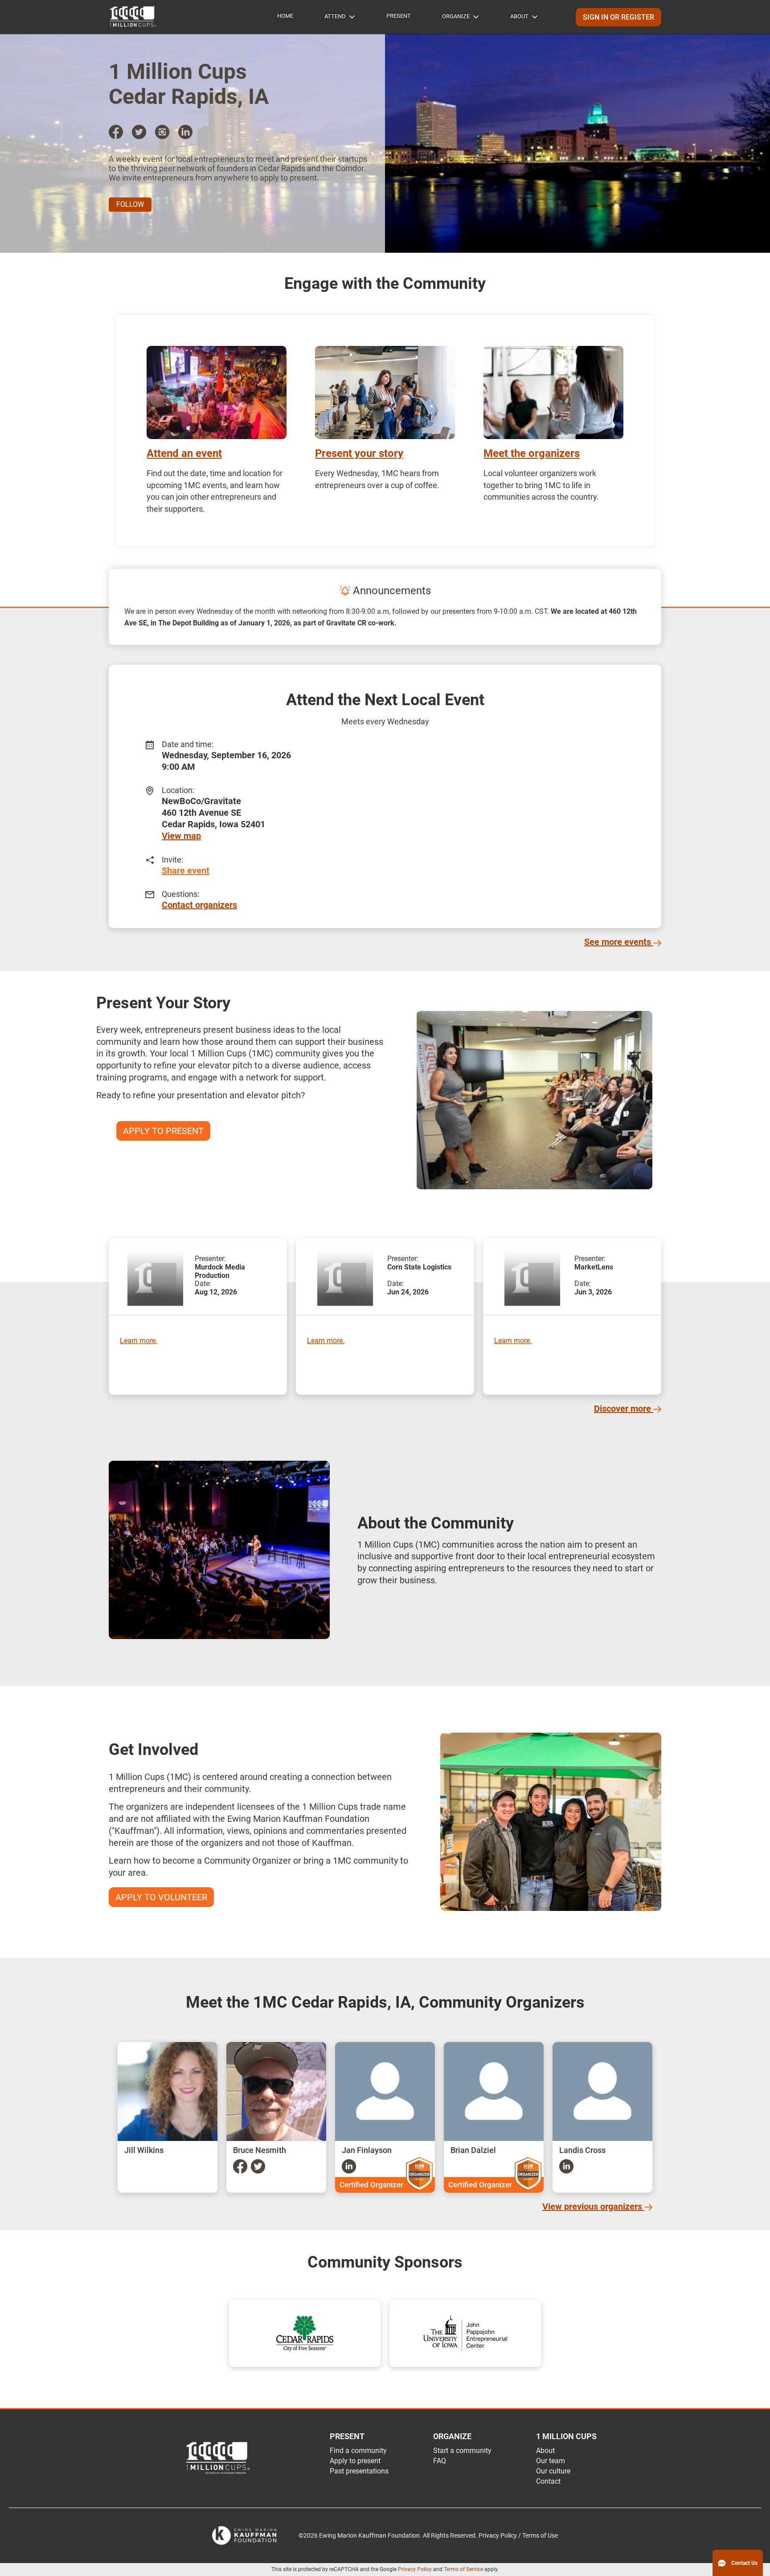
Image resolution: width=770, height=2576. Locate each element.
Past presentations (359, 2471)
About (519, 16)
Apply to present (355, 2461)
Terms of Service (463, 2569)
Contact (548, 2481)
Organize (456, 16)
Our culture (553, 2471)
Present (399, 16)
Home (285, 16)
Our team (551, 2461)
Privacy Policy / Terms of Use (518, 2536)
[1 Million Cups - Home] (133, 17)
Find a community (358, 2451)
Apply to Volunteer (161, 1897)
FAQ (440, 2461)
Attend (335, 16)
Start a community (462, 2451)
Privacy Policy (415, 2569)
